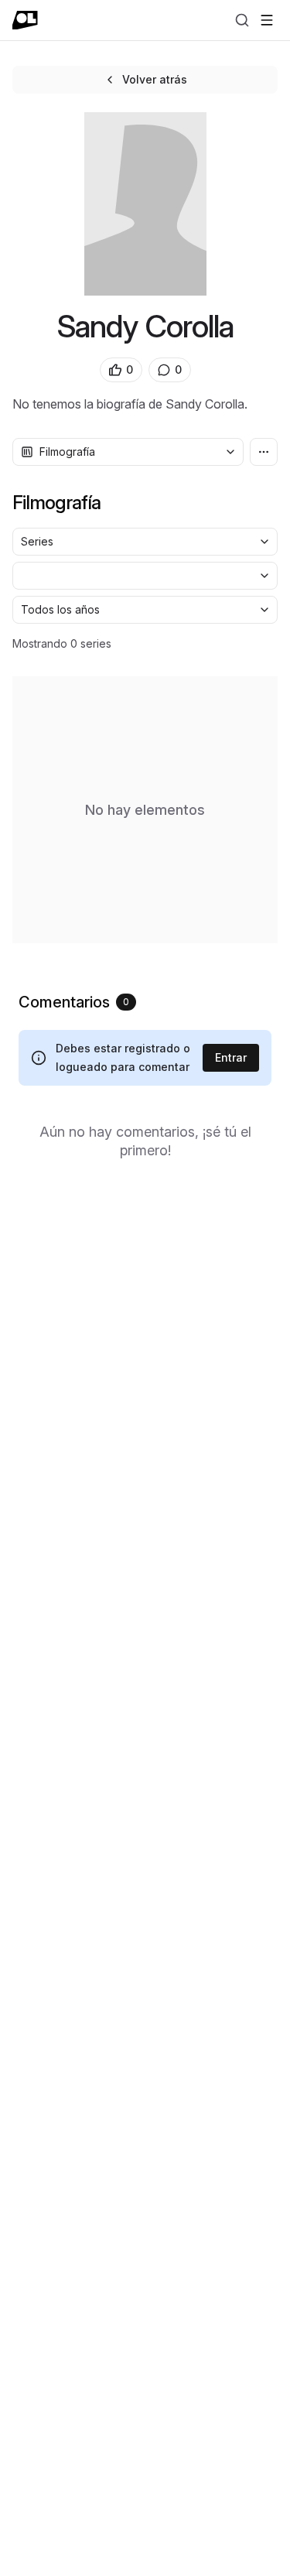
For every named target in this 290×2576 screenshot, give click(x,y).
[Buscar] (242, 20)
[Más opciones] (264, 452)
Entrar (231, 1057)
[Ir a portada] (25, 20)
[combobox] (128, 452)
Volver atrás (155, 79)
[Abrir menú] (267, 20)
